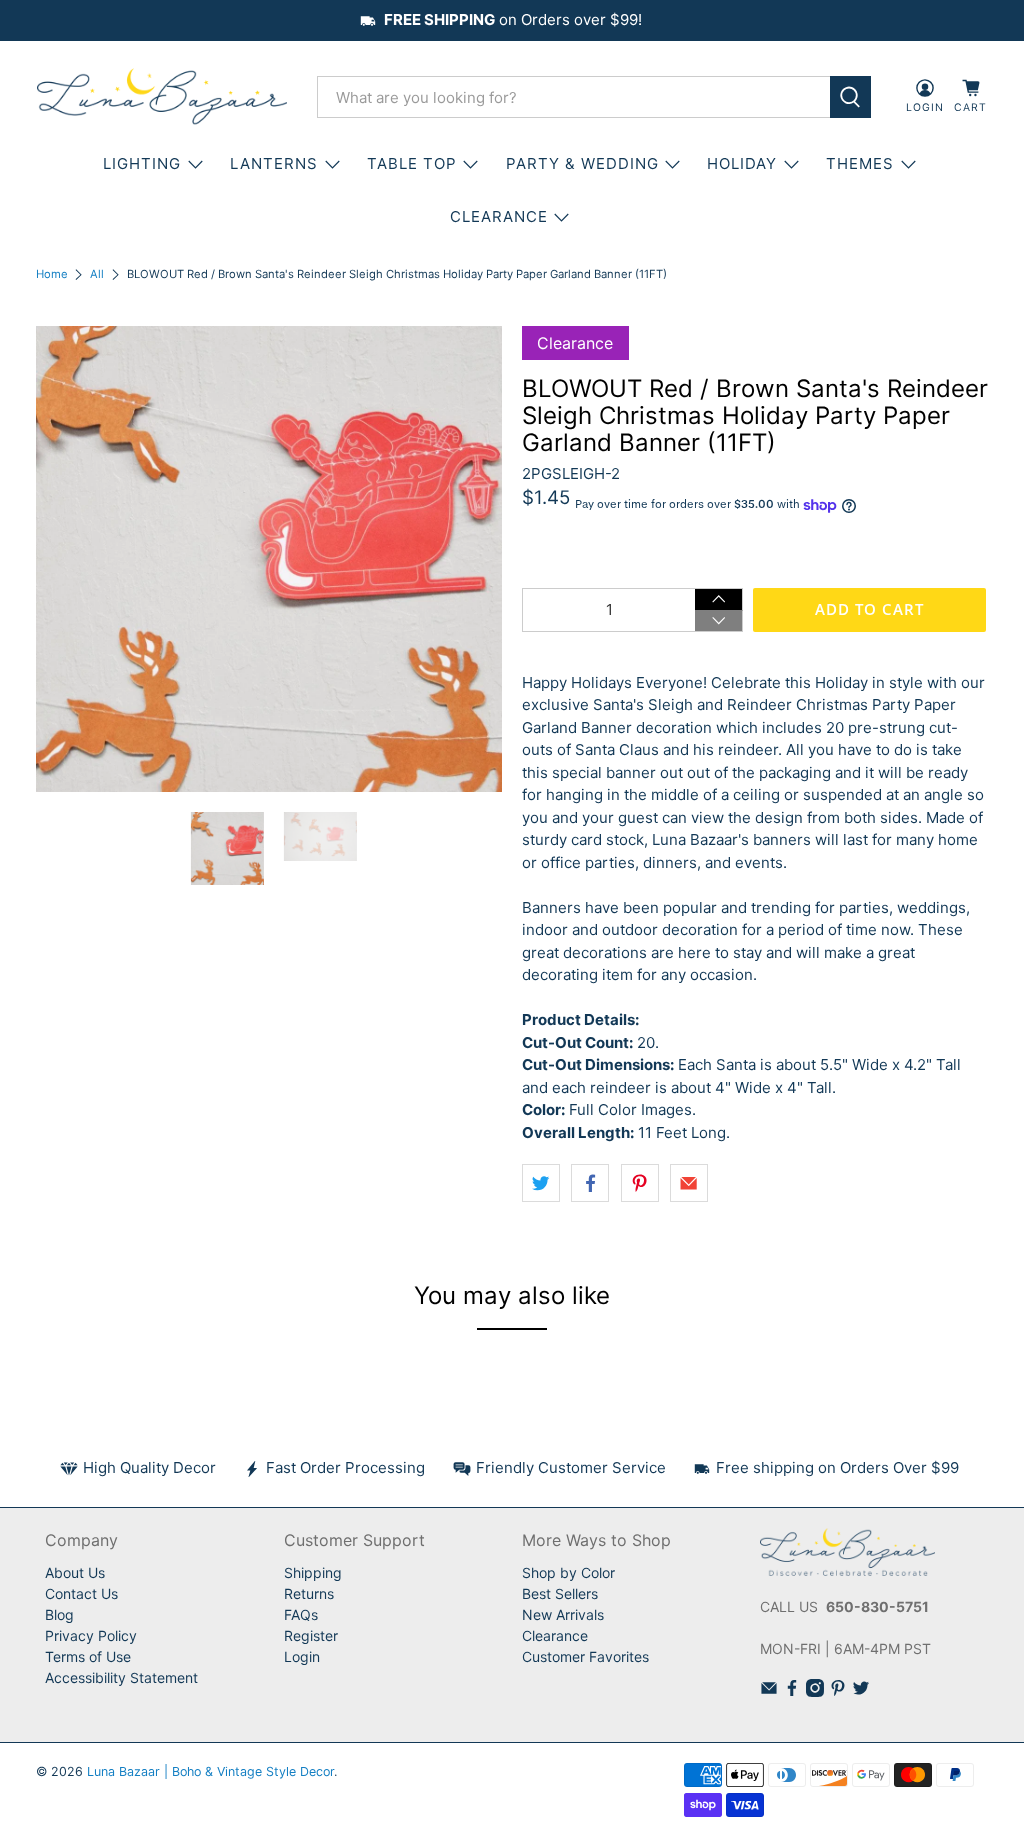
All (97, 274)
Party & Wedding (582, 163)
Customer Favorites (585, 1656)
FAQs (301, 1614)
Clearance (555, 1635)
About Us (75, 1572)
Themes (860, 163)
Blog (59, 1614)
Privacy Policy (91, 1635)
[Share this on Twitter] (541, 1183)
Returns (309, 1593)
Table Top (412, 163)
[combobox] (574, 97)
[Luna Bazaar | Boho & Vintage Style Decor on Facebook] (792, 1691)
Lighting (142, 163)
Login (302, 1656)
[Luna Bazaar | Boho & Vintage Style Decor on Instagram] (815, 1691)
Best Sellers (560, 1593)
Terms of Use (88, 1656)
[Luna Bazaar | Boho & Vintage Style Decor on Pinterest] (838, 1691)
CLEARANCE (499, 216)
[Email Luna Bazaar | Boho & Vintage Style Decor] (769, 1691)
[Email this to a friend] (689, 1183)
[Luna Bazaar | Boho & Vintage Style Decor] (162, 97)
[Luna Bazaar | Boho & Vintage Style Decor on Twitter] (861, 1691)
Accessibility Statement (121, 1677)
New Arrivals (563, 1614)
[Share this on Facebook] (590, 1183)
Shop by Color (568, 1572)
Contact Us (81, 1593)
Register (311, 1635)
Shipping (313, 1572)
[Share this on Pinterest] (640, 1183)
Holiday (742, 163)
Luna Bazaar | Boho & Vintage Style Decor (210, 1771)
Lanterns (274, 163)
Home (52, 274)
